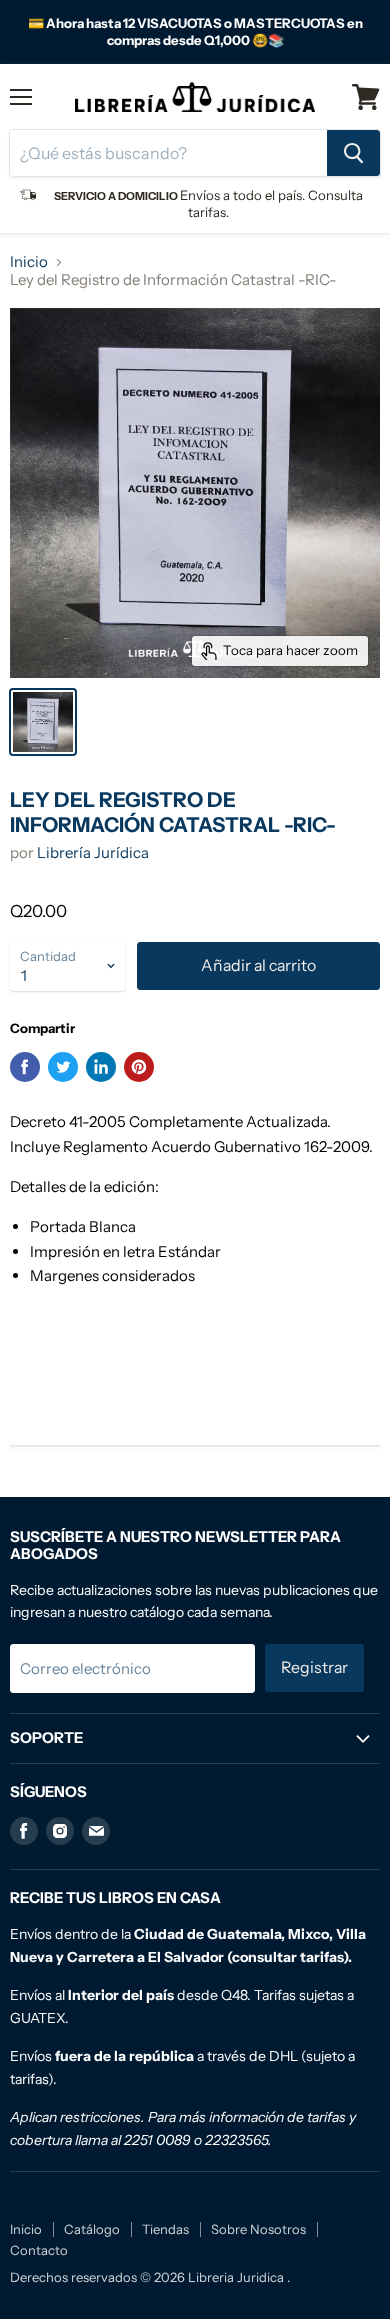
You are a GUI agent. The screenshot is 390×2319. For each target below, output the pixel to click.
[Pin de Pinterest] (139, 1067)
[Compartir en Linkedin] (101, 1067)
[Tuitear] (63, 1067)
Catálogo (92, 2229)
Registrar (314, 1667)
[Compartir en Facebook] (25, 1067)
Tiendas (165, 2229)
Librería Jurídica (93, 852)
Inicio (29, 261)
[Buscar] (353, 153)
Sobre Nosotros (258, 2229)
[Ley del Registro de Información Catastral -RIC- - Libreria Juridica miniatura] (43, 722)
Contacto (39, 2250)
